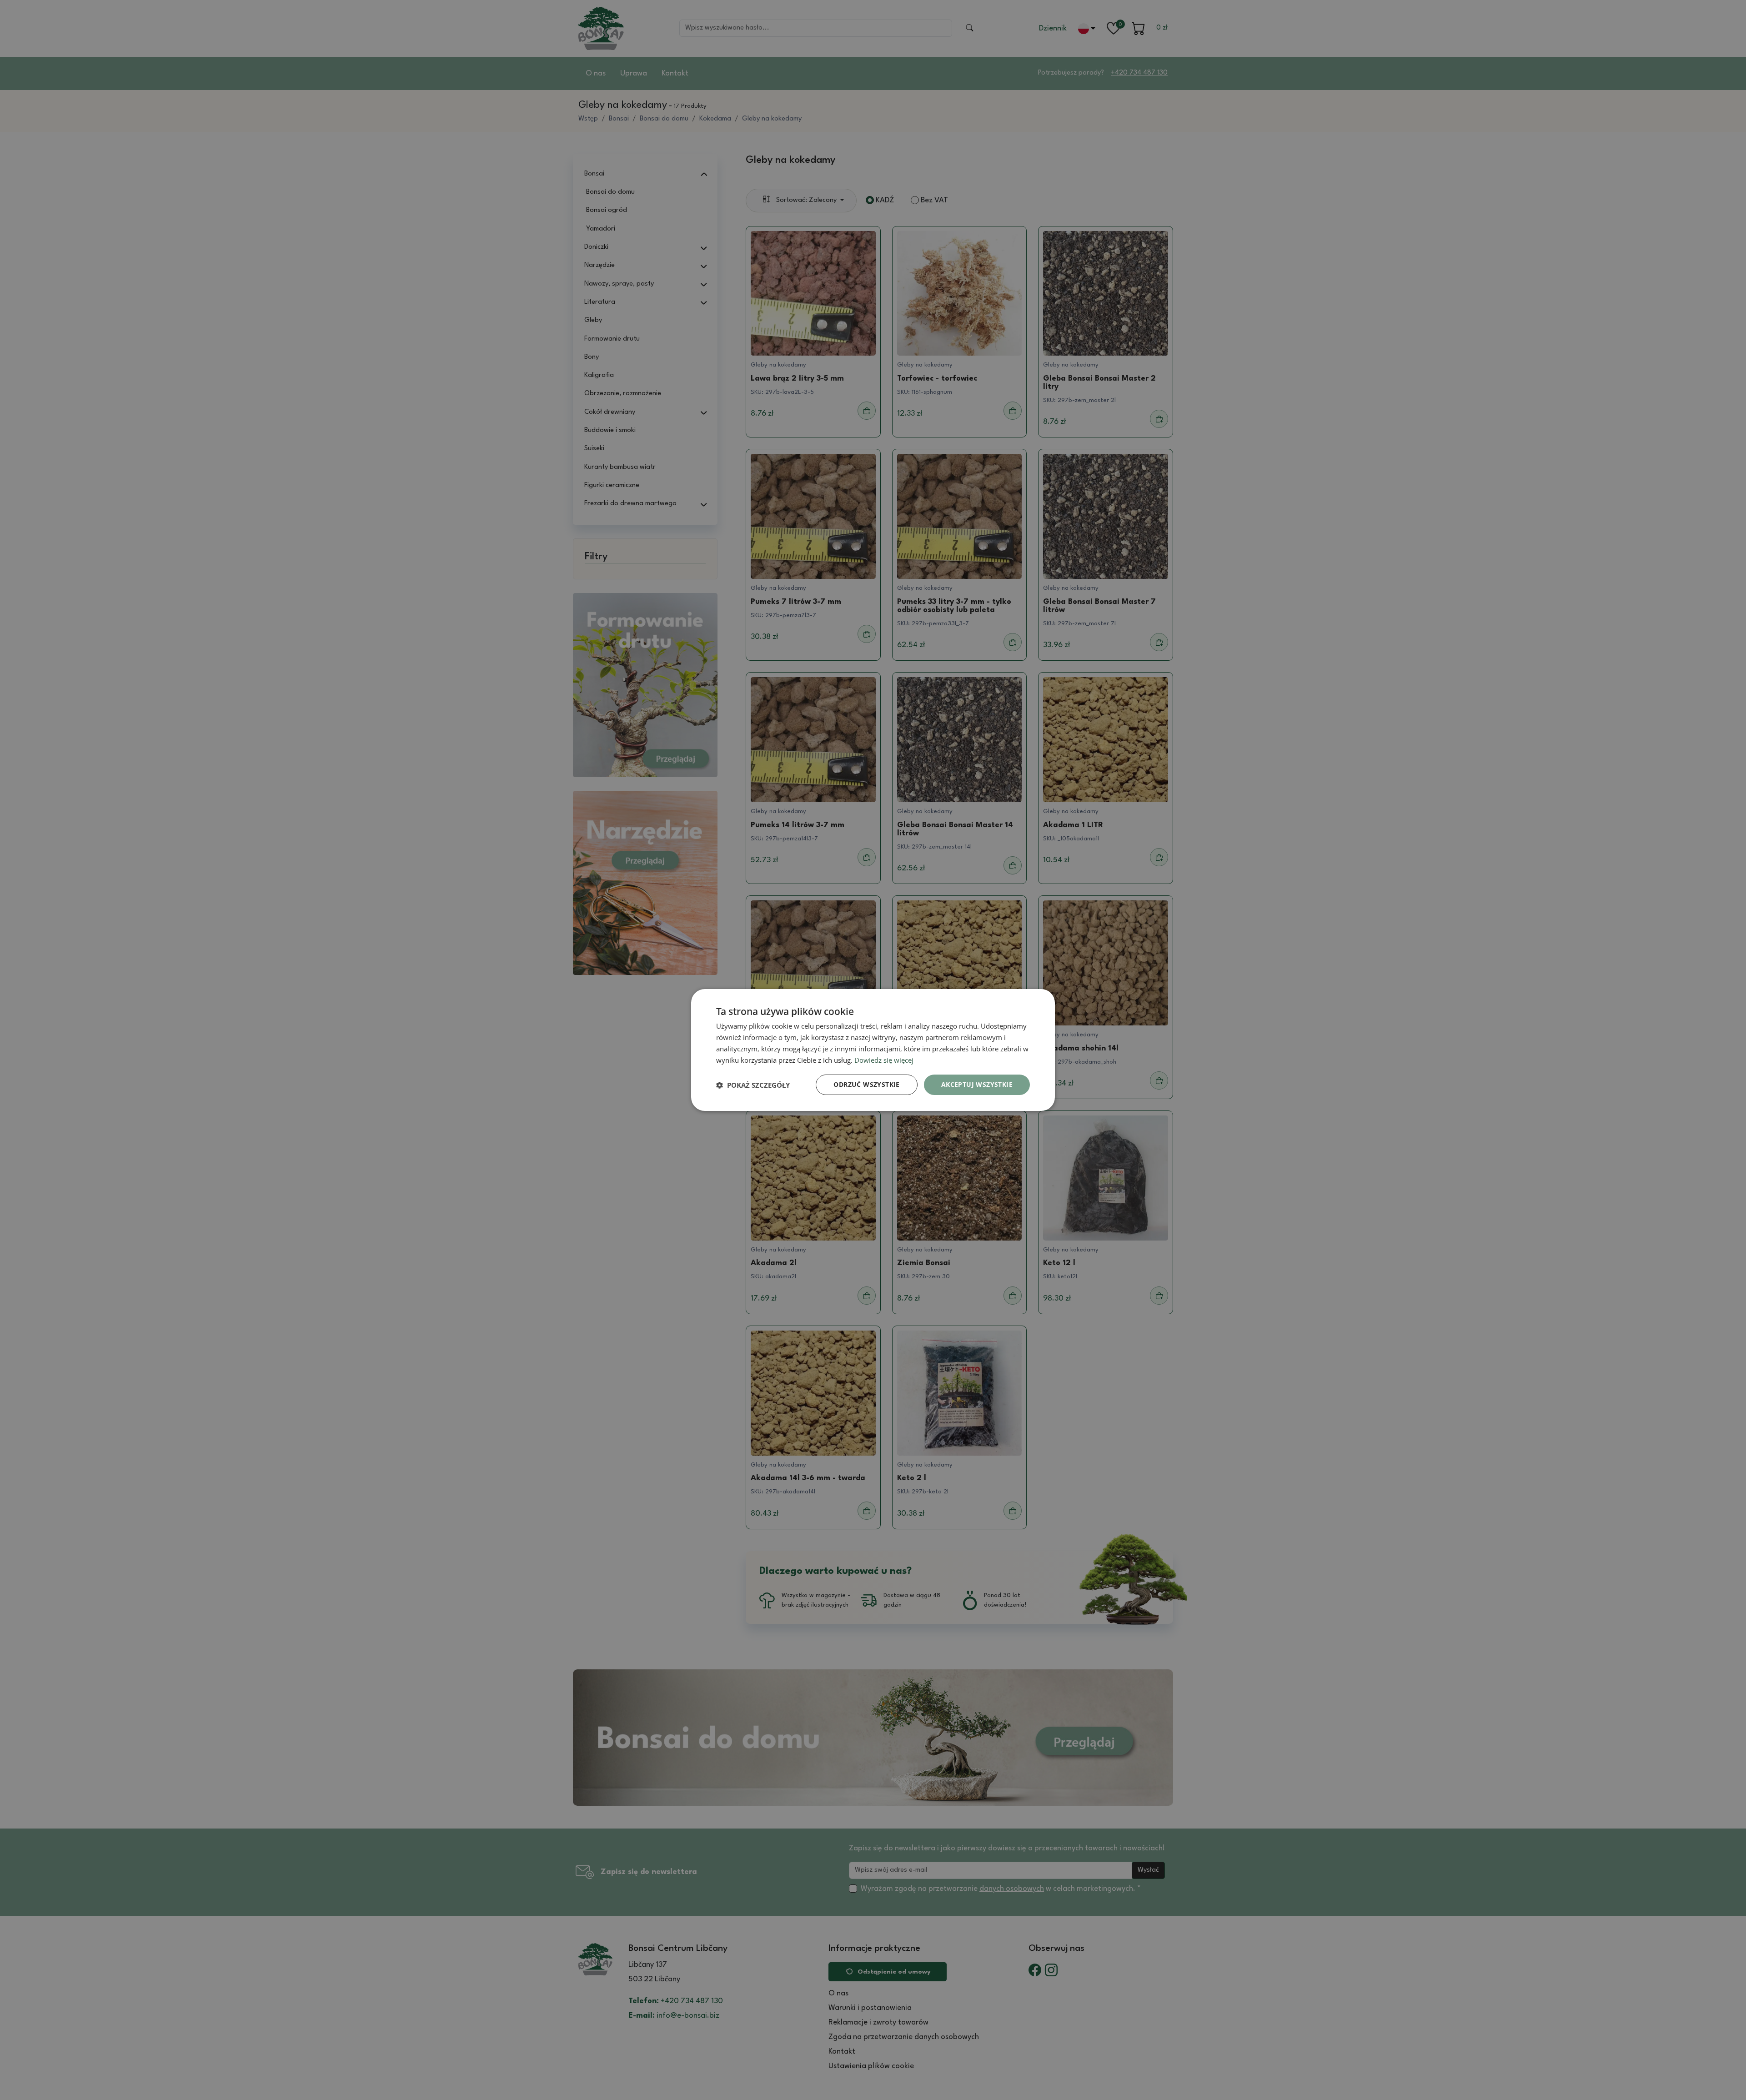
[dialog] (873, 1050)
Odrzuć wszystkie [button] (866, 1084)
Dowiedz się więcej (884, 1060)
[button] (753, 1085)
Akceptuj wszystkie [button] (977, 1084)
